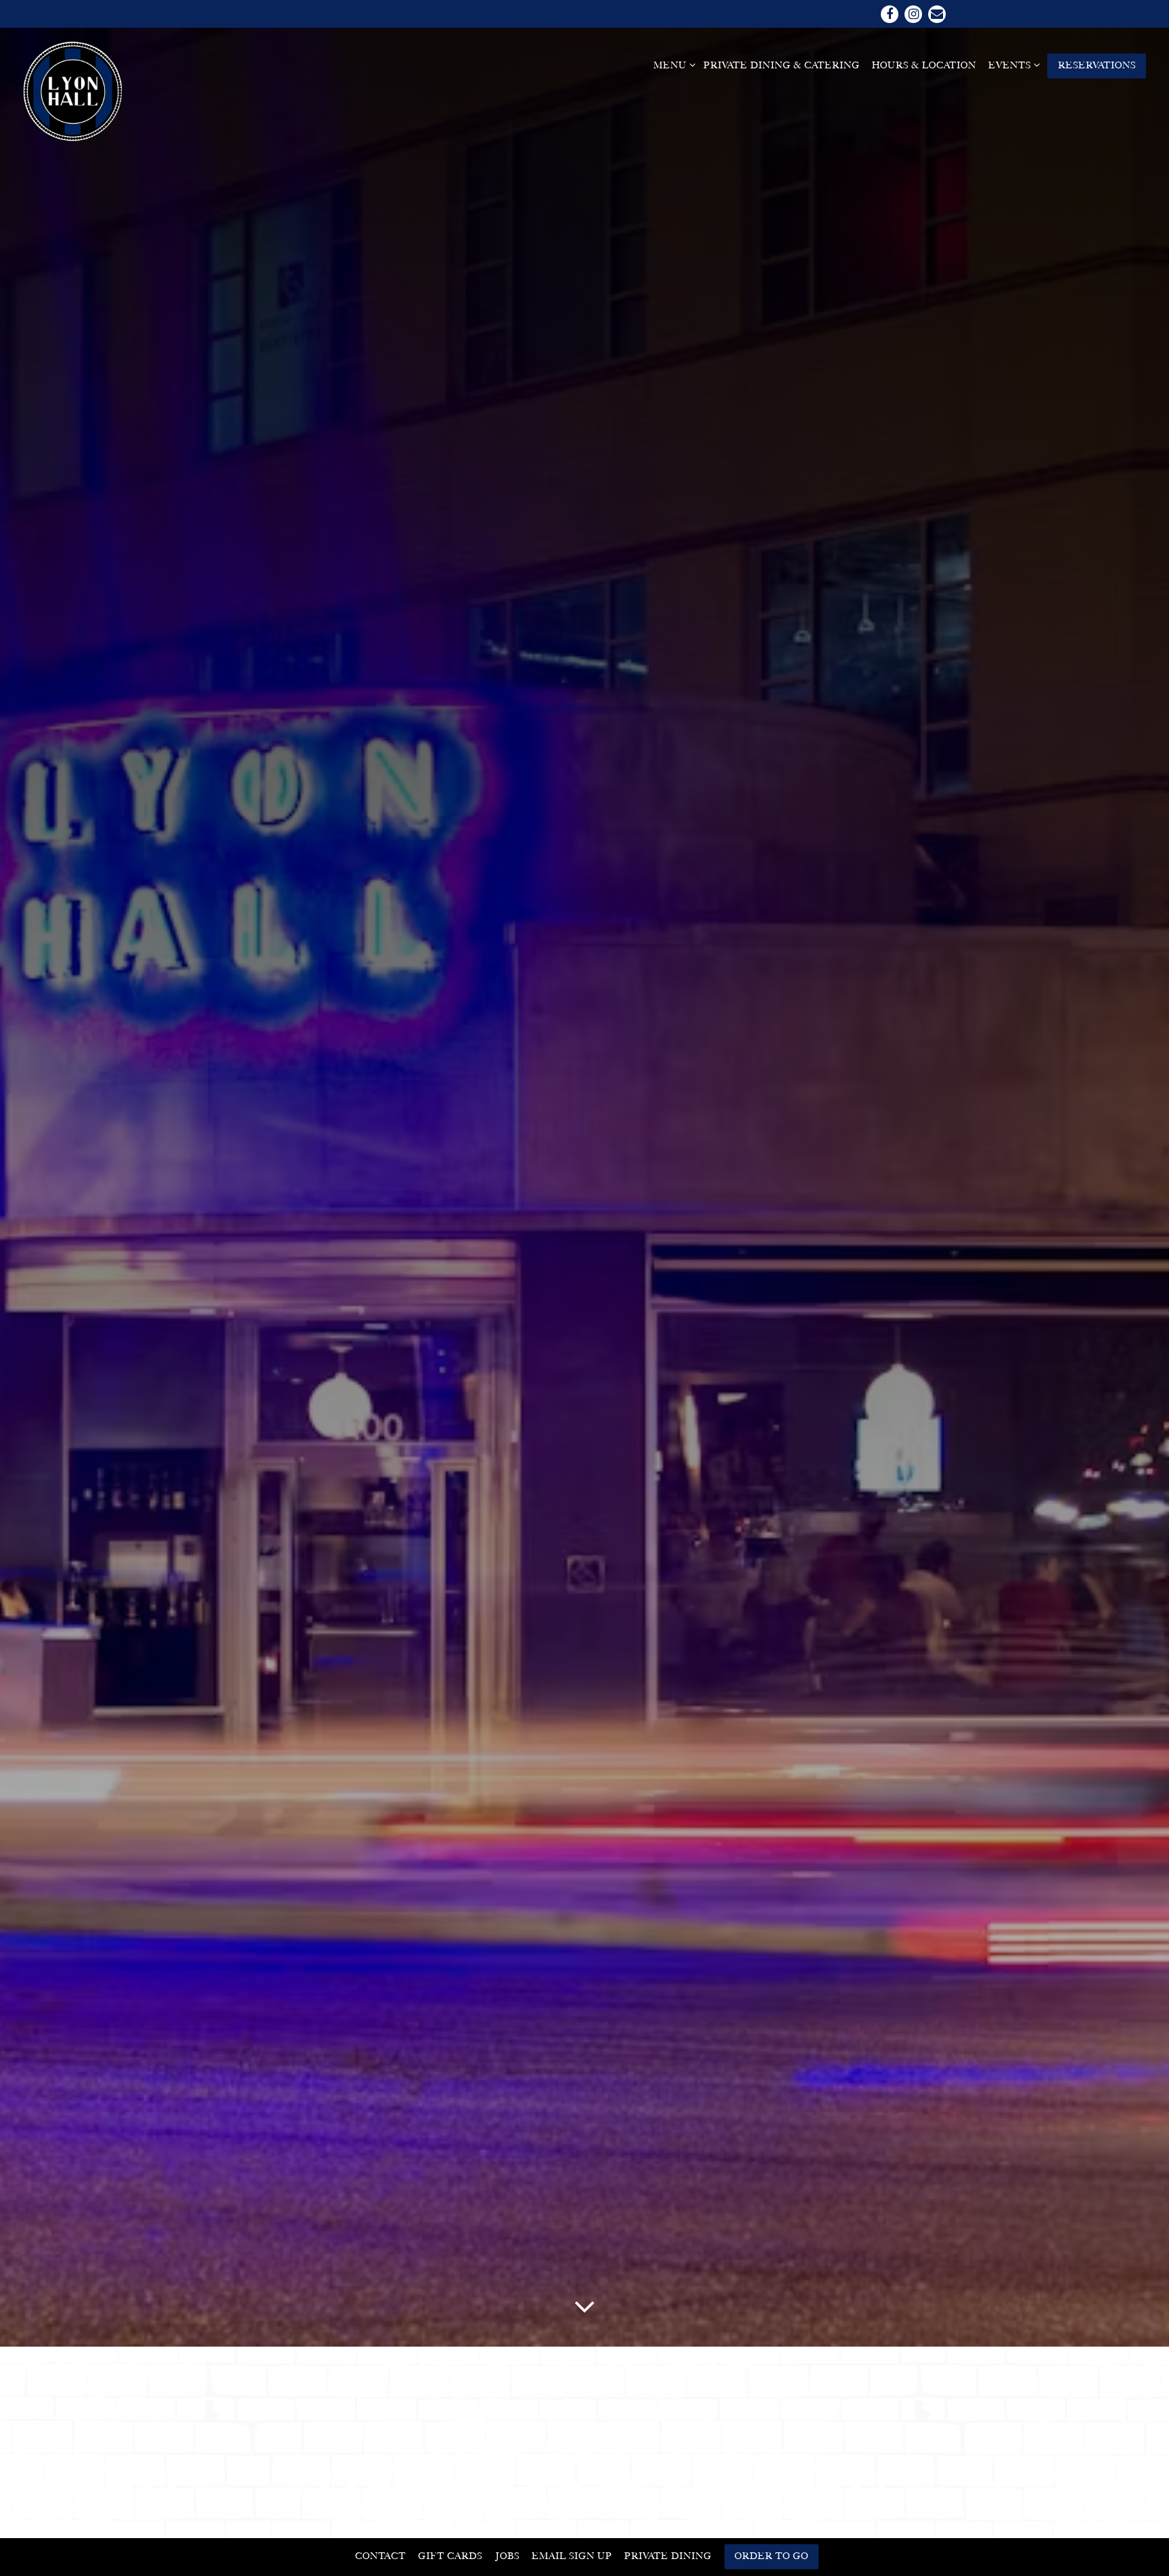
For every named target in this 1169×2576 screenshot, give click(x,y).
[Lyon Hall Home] (74, 91)
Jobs (507, 2556)
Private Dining (668, 2556)
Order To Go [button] (772, 2556)
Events (1012, 65)
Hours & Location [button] (924, 65)
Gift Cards (450, 2556)
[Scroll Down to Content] (584, 2305)
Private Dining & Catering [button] (782, 65)
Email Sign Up (572, 2556)
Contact (381, 2556)
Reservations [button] (1097, 65)
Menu (672, 65)
